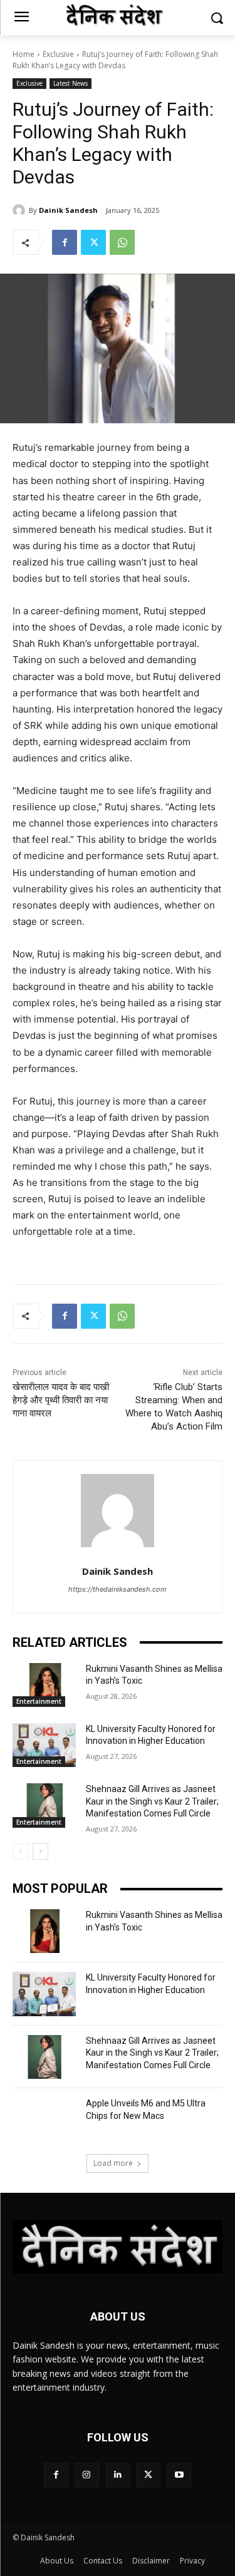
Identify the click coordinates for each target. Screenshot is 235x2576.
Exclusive (58, 54)
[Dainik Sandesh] (21, 210)
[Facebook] (65, 242)
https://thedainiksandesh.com (118, 1589)
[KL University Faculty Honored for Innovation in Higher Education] (44, 1745)
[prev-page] (20, 1852)
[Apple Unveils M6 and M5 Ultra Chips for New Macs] (44, 2120)
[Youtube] (179, 2475)
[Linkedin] (118, 2475)
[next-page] (40, 1852)
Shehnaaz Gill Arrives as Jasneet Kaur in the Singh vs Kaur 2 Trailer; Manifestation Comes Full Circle (152, 1801)
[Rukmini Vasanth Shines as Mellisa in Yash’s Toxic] (44, 1685)
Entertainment (39, 1701)
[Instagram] (87, 2475)
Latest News (70, 83)
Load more (113, 2163)
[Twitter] (93, 242)
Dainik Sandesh (68, 210)
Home (23, 54)
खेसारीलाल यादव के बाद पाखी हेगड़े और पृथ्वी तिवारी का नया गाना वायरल (61, 1400)
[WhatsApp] (122, 242)
